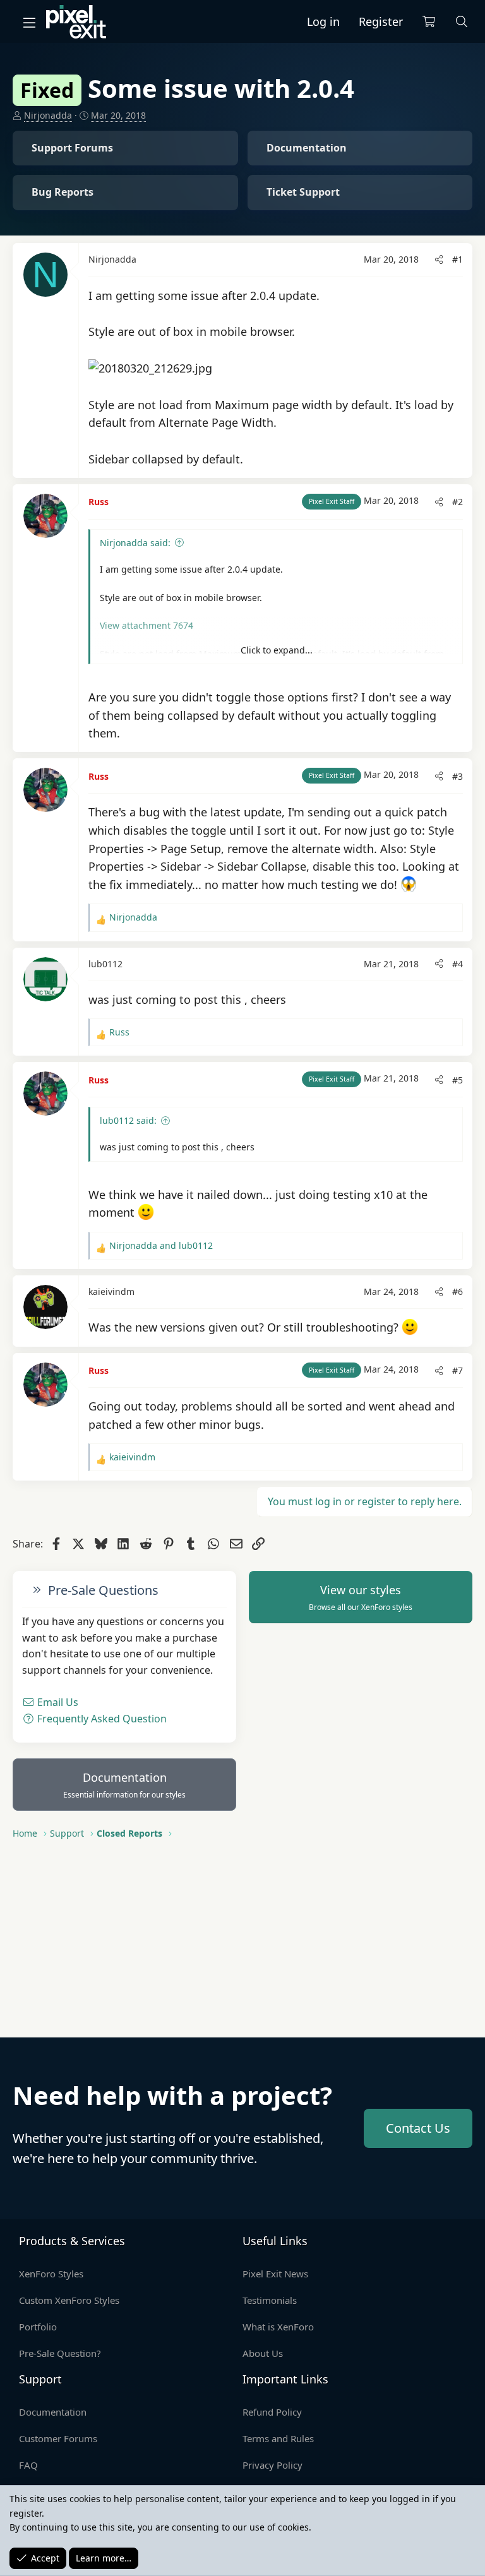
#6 (458, 1291)
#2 (458, 502)
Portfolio (38, 2327)
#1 (458, 259)
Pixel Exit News (275, 2274)
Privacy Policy (272, 2465)
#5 (458, 1080)
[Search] (462, 22)
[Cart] (429, 22)
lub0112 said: (128, 1120)
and (161, 1245)
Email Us (57, 1702)
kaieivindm (111, 1291)
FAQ (28, 2465)
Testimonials (270, 2300)
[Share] (439, 259)
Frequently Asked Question (101, 1719)
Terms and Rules (278, 2438)
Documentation (124, 1785)
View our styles (361, 1597)
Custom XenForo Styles (69, 2300)
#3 (458, 776)
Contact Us (418, 2128)
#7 (458, 1370)
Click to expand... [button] (277, 650)
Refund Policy (272, 2412)
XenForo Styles (51, 2274)
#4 (458, 964)
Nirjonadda (48, 115)
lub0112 (105, 964)
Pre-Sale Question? (60, 2353)
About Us (263, 2353)
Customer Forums (58, 2438)
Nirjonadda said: (135, 543)
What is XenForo (278, 2327)
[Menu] (29, 22)
